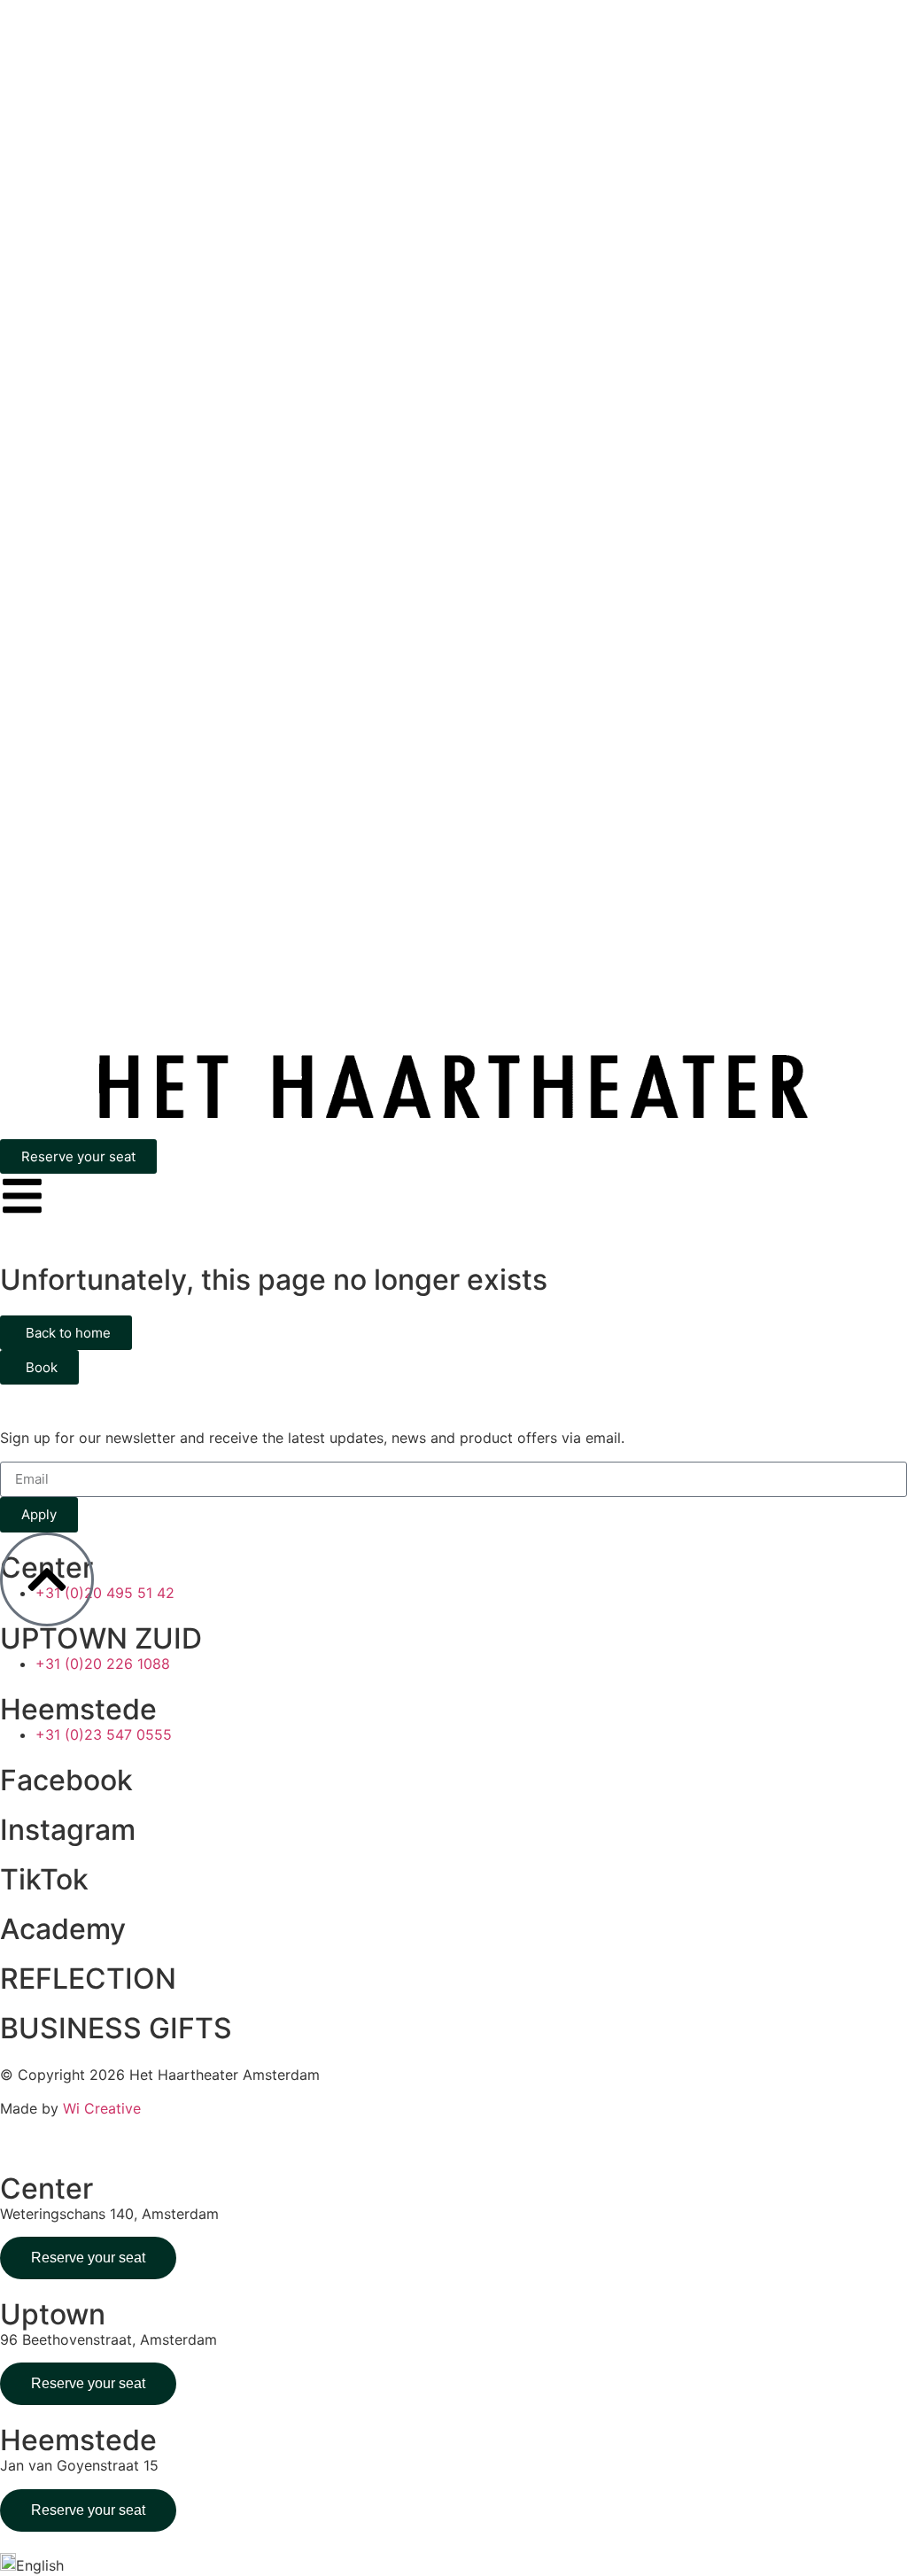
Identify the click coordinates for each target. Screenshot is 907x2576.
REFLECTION (88, 1979)
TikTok (44, 1879)
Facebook (66, 1780)
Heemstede (78, 1709)
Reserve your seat (88, 2258)
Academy (63, 1929)
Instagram (68, 1830)
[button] (453, 2564)
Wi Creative (102, 2108)
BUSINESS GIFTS (116, 2028)
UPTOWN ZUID (101, 1638)
